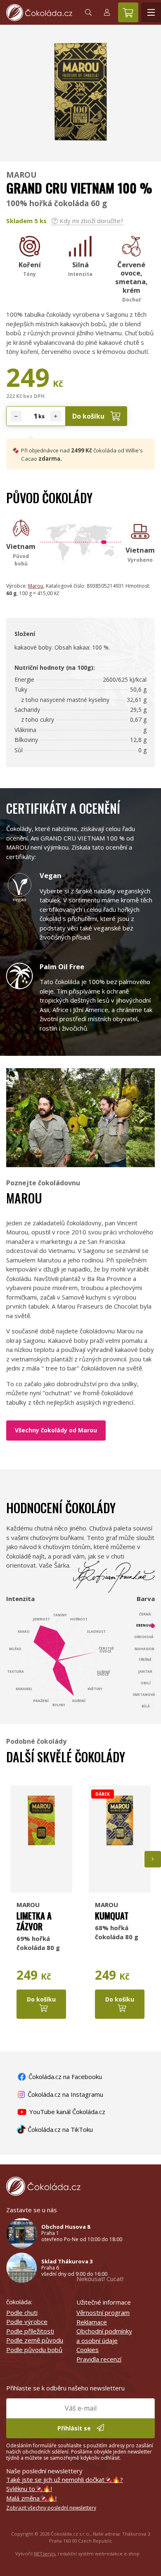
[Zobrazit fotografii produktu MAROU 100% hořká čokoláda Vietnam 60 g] (80, 151)
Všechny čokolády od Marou (56, 1430)
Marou (36, 586)
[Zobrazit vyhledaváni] (88, 12)
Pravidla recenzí (99, 2359)
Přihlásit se (75, 2428)
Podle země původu (35, 2340)
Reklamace (92, 2322)
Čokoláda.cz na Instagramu (65, 2094)
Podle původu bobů (34, 2350)
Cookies (88, 2350)
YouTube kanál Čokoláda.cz (66, 2112)
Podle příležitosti (30, 2331)
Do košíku (89, 416)
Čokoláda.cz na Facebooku (64, 2077)
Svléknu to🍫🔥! (29, 2489)
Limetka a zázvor (34, 1921)
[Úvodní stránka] (39, 13)
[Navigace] (151, 12)
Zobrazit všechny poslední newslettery (51, 2508)
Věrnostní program (103, 2312)
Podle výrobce (27, 2322)
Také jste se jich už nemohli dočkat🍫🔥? (65, 2479)
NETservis (45, 2554)
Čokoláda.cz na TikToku (59, 2129)
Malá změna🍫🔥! (31, 2498)
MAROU (21, 175)
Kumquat (112, 1916)
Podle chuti (22, 2312)
